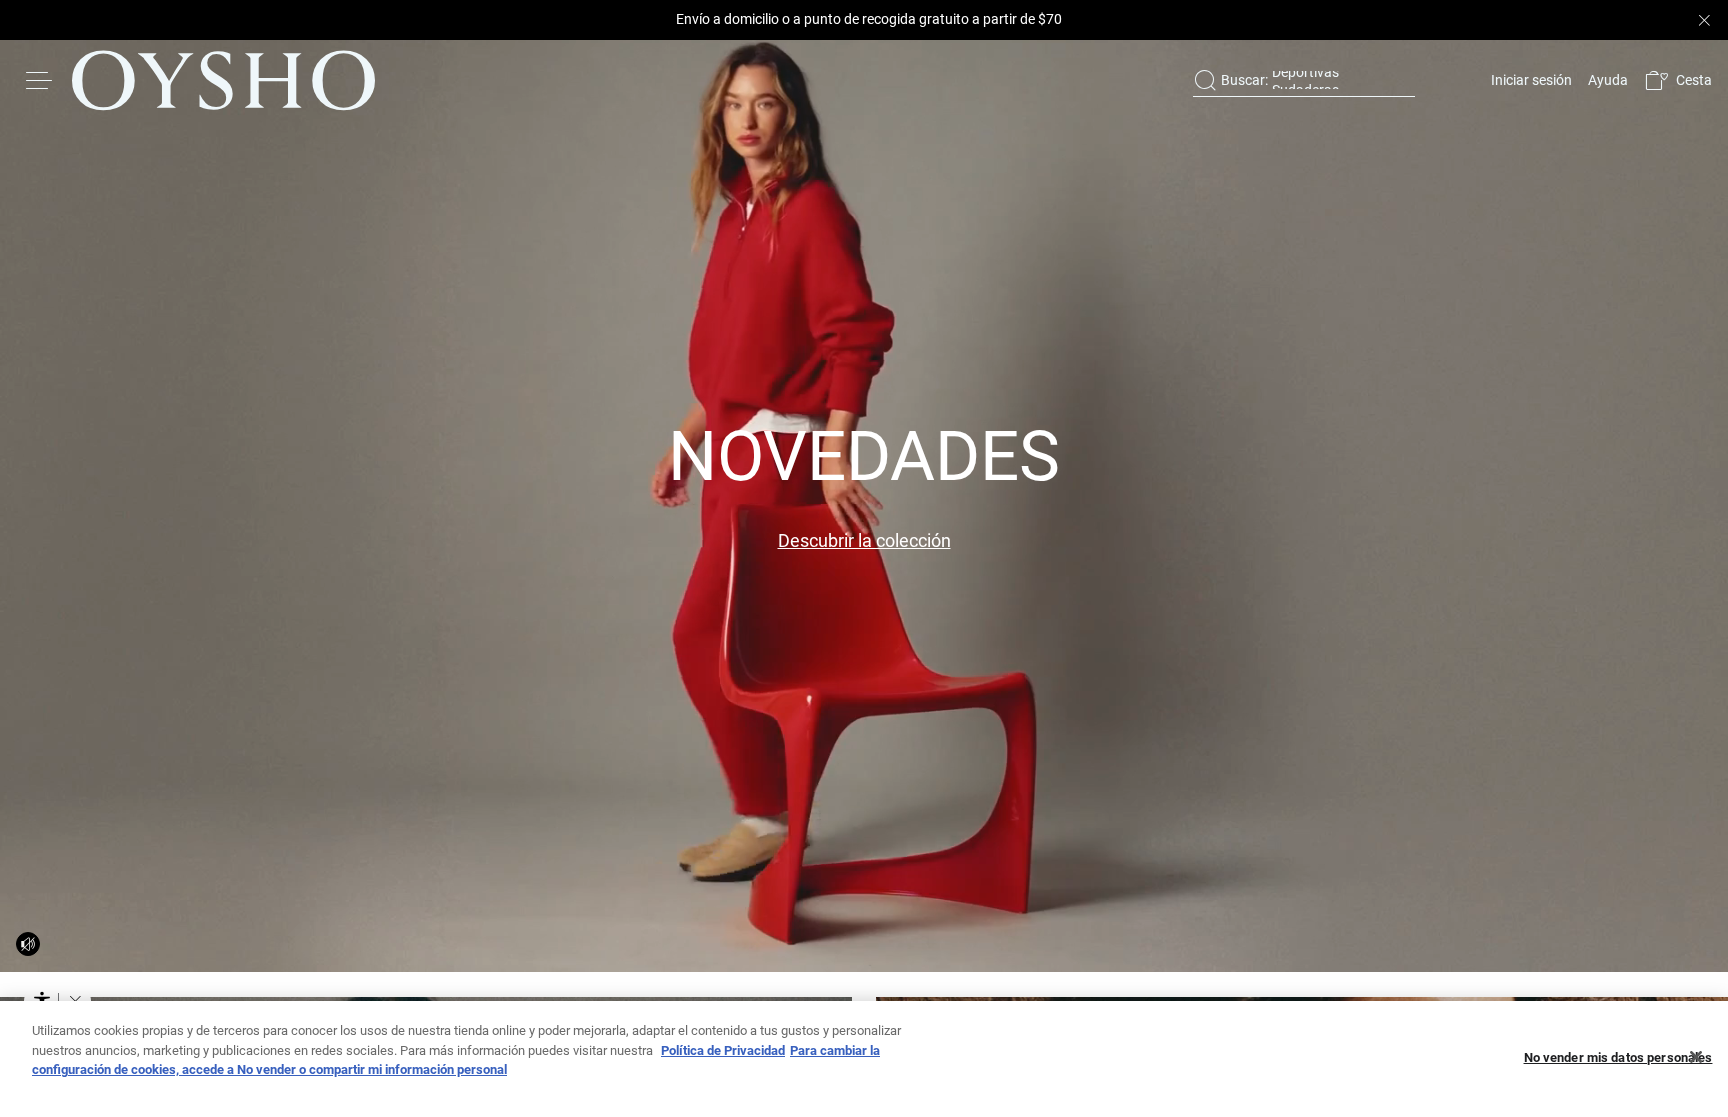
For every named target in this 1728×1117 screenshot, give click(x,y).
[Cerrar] (1696, 1057)
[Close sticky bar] (1704, 20)
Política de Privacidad (723, 1050)
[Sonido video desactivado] (28, 944)
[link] (1529, 80)
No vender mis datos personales (1618, 1057)
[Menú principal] (40, 80)
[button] (1678, 80)
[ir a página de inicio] (223, 80)
